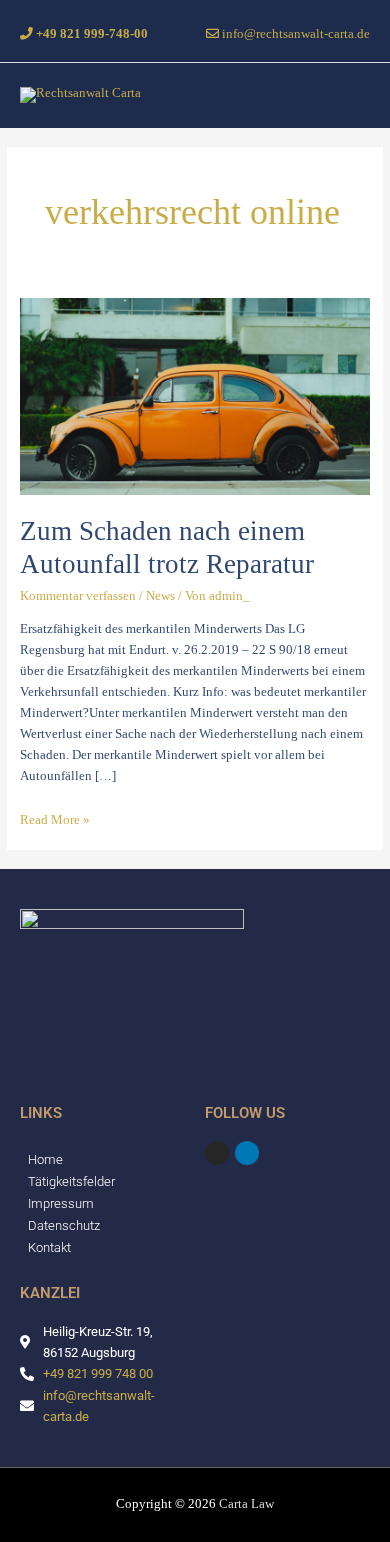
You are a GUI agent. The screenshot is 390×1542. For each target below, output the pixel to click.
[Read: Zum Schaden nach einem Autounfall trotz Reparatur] (195, 396)
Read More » (55, 820)
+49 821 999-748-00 (90, 34)
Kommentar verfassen (78, 596)
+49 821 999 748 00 (98, 1373)
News (160, 596)
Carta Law (246, 1504)
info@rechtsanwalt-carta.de (294, 34)
